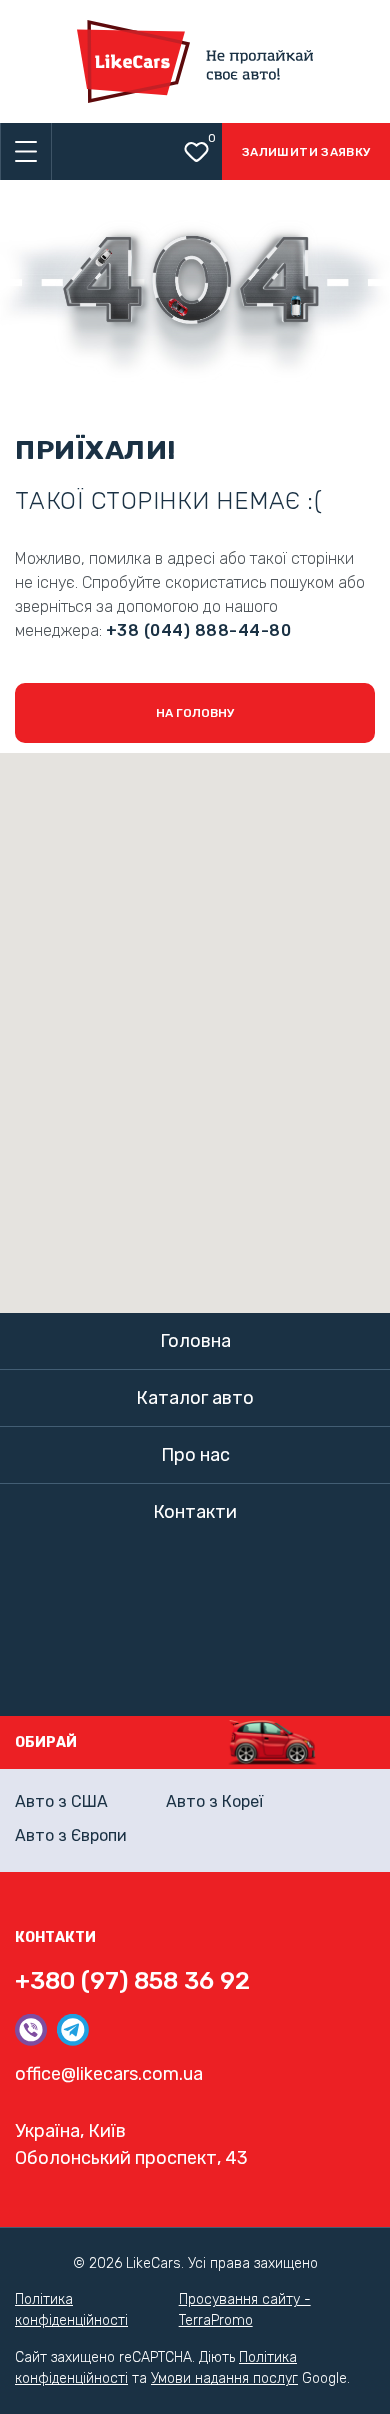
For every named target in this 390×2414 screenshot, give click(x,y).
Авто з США (61, 1801)
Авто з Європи (71, 1835)
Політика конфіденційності (71, 2310)
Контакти (195, 1512)
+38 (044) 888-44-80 (198, 630)
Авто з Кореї (214, 1801)
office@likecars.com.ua (109, 2074)
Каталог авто (195, 1398)
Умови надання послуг (224, 2378)
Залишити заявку (306, 152)
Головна (195, 1341)
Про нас (195, 1455)
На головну (195, 713)
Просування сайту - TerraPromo (245, 2310)
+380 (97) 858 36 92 (132, 1981)
